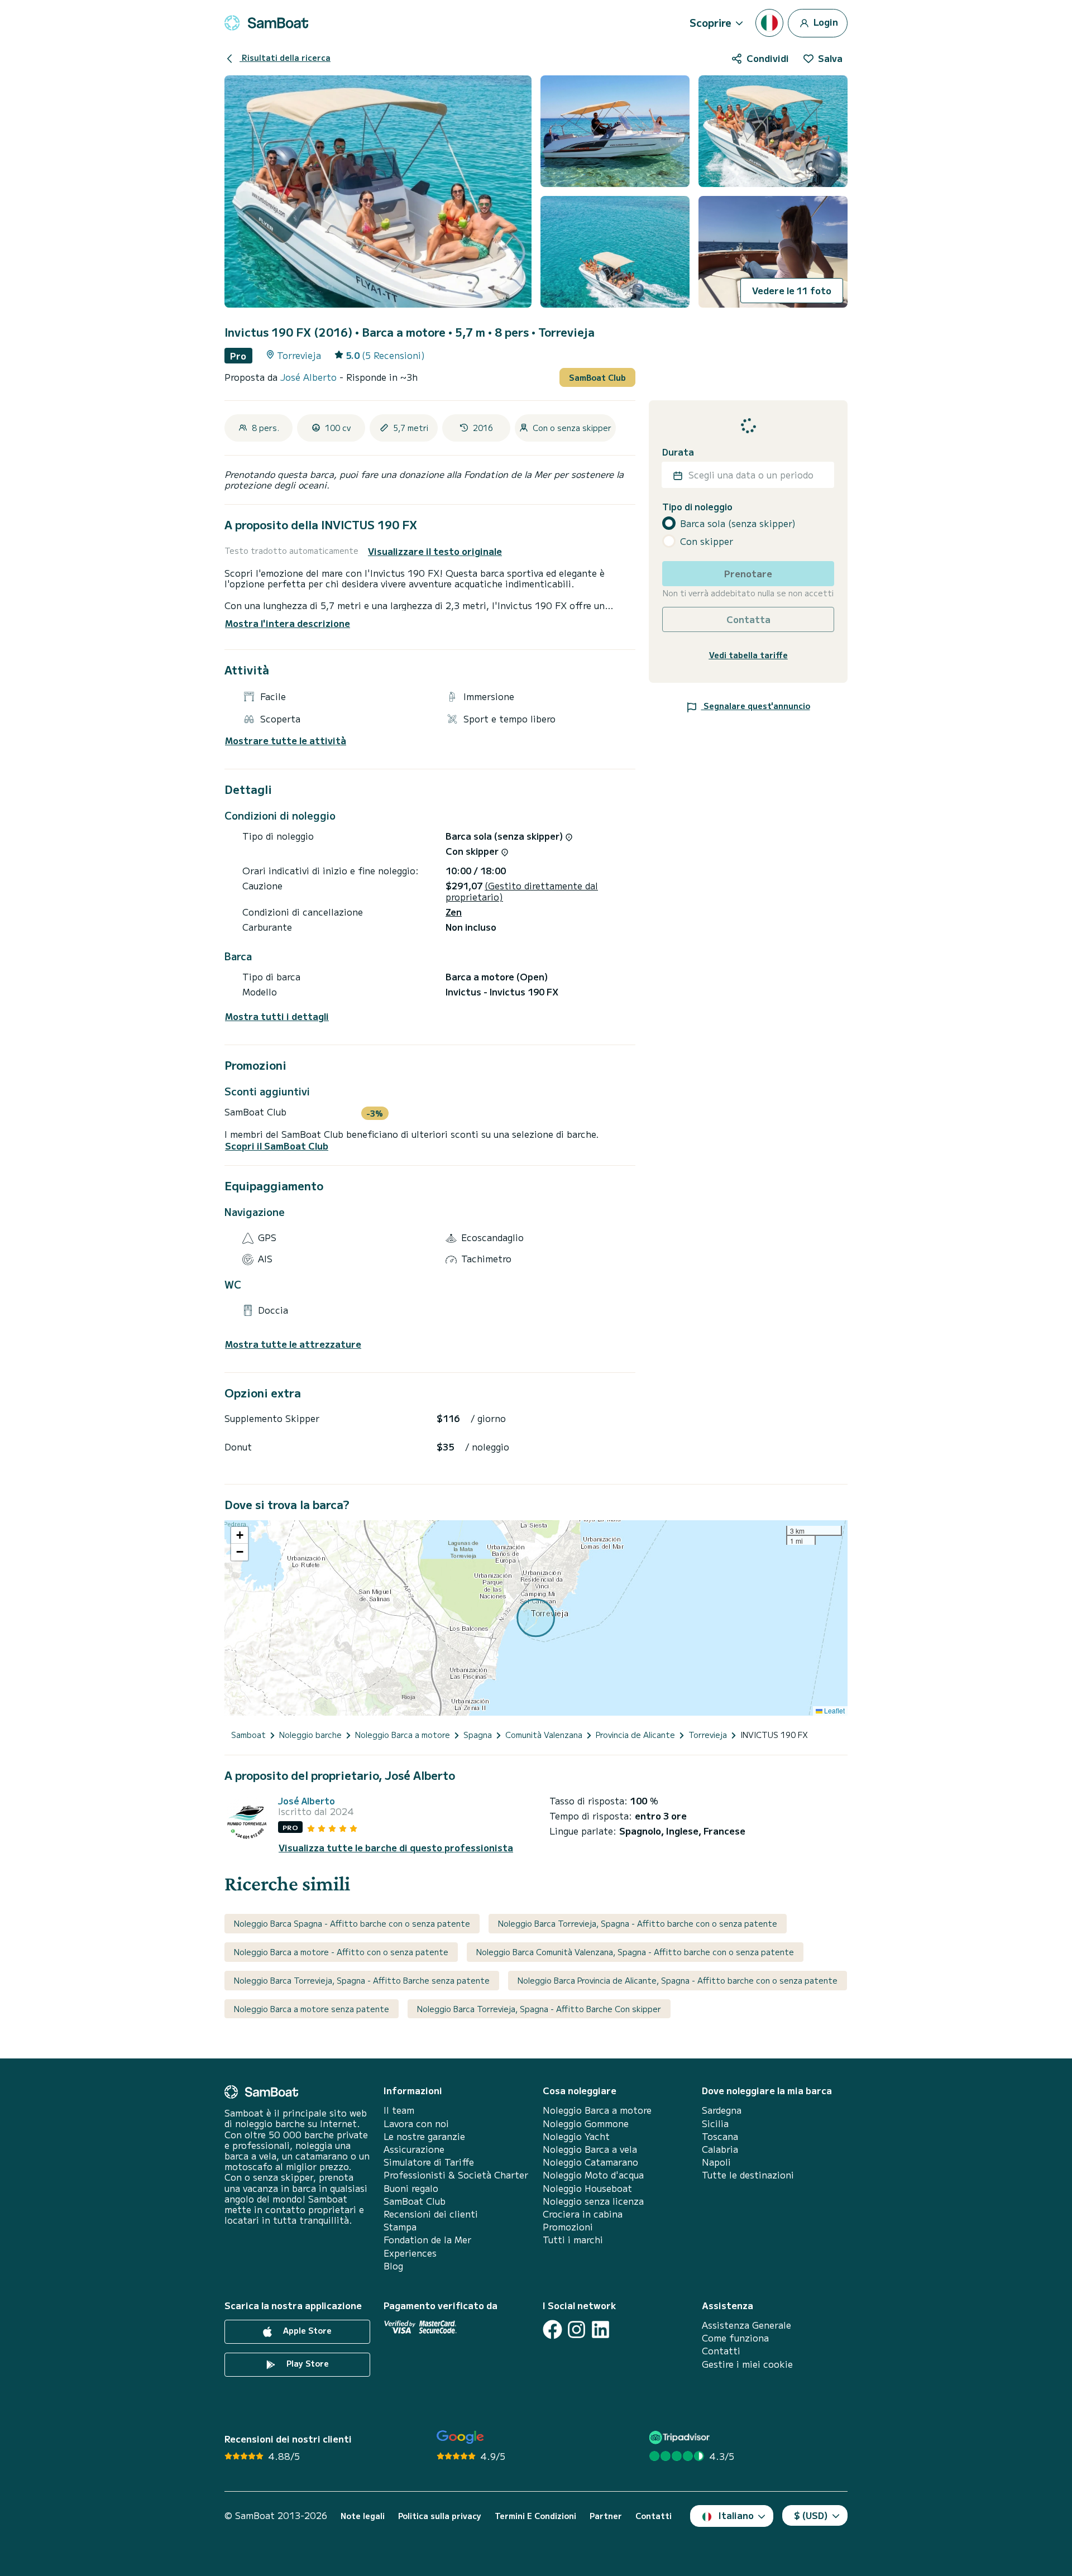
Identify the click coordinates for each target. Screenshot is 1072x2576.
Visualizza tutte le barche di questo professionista (396, 1848)
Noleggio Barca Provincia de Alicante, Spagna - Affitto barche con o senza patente (678, 1980)
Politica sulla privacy (440, 2516)
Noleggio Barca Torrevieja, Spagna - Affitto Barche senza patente (362, 1980)
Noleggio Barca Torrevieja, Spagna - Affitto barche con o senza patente (638, 1923)
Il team (399, 2110)
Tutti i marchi (573, 2240)
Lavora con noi (416, 2123)
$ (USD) (811, 2515)
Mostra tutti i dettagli (277, 1016)
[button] (240, 1535)
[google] (460, 2437)
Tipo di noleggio (697, 507)
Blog (393, 2266)
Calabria (720, 2149)
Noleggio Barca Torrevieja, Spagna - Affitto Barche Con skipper (539, 2009)
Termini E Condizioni (535, 2516)
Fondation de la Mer (427, 2240)
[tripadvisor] (681, 2437)
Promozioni (568, 2227)
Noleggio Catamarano (590, 2162)
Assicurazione (414, 2149)
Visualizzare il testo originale (435, 551)
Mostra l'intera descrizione (288, 623)
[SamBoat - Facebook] (552, 2330)
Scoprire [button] (710, 22)
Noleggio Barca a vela (590, 2149)
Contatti (721, 2351)
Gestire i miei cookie (747, 2364)
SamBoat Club (597, 377)
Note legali (363, 2516)
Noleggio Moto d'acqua (593, 2175)
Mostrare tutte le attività (286, 741)
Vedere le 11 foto (792, 290)
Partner (606, 2516)
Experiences (410, 2253)
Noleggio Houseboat (587, 2188)
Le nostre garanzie (424, 2136)
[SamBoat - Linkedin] (600, 2330)
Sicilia (715, 2123)
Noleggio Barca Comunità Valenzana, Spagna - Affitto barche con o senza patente (635, 1952)
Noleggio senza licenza (593, 2201)
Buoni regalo (411, 2188)
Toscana (720, 2136)
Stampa (400, 2227)
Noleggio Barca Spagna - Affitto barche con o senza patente (352, 1923)
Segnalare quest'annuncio (756, 706)
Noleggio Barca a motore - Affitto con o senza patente (341, 1952)
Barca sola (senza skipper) (738, 523)
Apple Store (306, 2330)
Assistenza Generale (746, 2325)
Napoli (716, 2162)
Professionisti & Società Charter (456, 2175)
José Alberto (310, 377)
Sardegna (722, 2110)
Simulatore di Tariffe (429, 2162)
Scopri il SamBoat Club (277, 1146)
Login (825, 21)
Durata (678, 452)
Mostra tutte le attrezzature (293, 1344)
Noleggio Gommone (586, 2123)
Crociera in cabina (583, 2214)
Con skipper (707, 541)
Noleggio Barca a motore (597, 2110)
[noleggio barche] (266, 23)
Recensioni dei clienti (431, 2214)
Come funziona (735, 2338)
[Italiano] (769, 23)
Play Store (307, 2363)
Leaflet (834, 1710)
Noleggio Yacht (576, 2136)
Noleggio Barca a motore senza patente (312, 2009)
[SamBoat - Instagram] (576, 2330)
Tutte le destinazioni (748, 2175)
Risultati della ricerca (285, 58)
